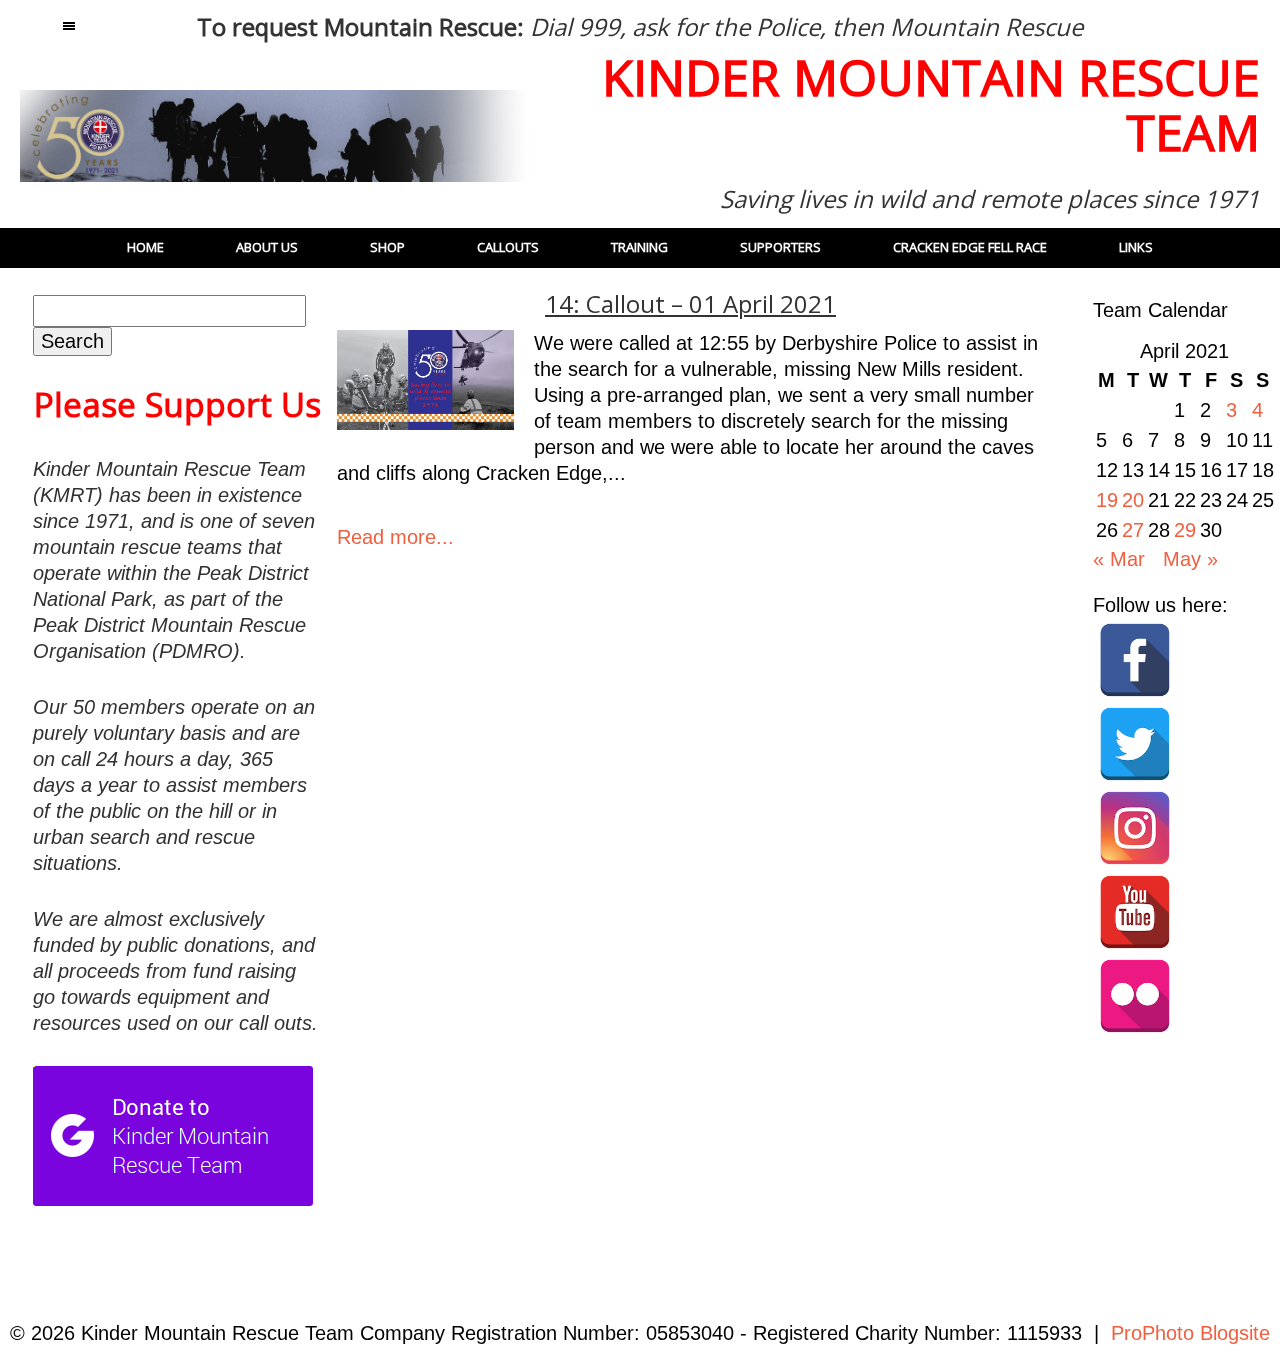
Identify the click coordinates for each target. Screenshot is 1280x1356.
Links (1136, 247)
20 (1133, 500)
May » (1190, 559)
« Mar (1119, 559)
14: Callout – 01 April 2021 (690, 304)
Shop (387, 247)
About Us (267, 247)
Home (145, 247)
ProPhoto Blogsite (1190, 1333)
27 (1133, 530)
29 (1185, 530)
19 (1107, 500)
